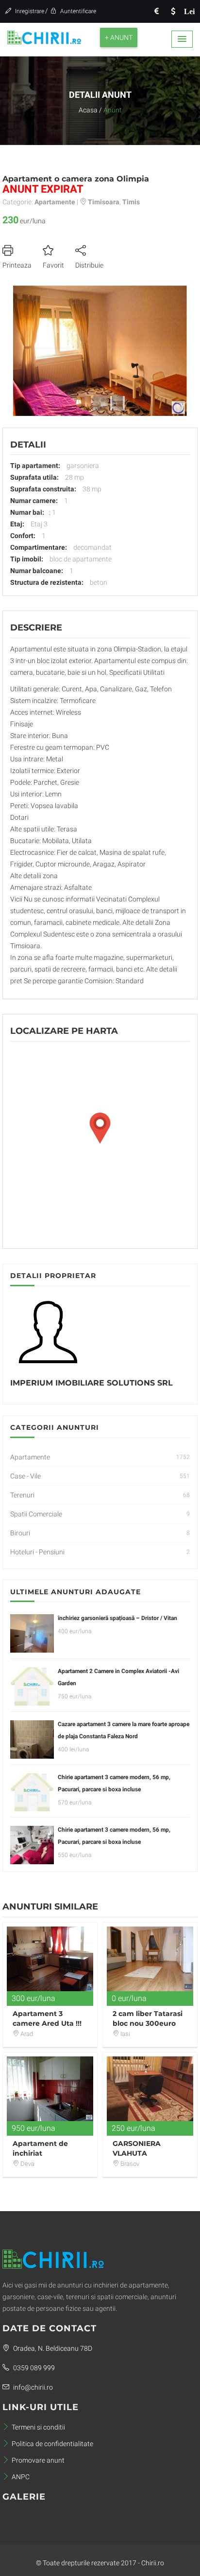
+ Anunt (119, 37)
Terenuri (22, 1495)
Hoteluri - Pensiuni (37, 1552)
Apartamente (30, 1457)
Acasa (88, 110)
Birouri (20, 1533)
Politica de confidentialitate (52, 2444)
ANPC (21, 2477)
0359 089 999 (33, 2368)
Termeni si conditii (38, 2427)
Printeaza (17, 265)
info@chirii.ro (32, 2387)
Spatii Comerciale (36, 1514)
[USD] (173, 11)
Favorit (53, 265)
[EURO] (156, 11)
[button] (182, 39)
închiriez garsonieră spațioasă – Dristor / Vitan (117, 1618)
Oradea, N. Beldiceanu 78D (52, 2348)
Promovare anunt (38, 2460)
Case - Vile (25, 1476)
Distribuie (89, 265)
